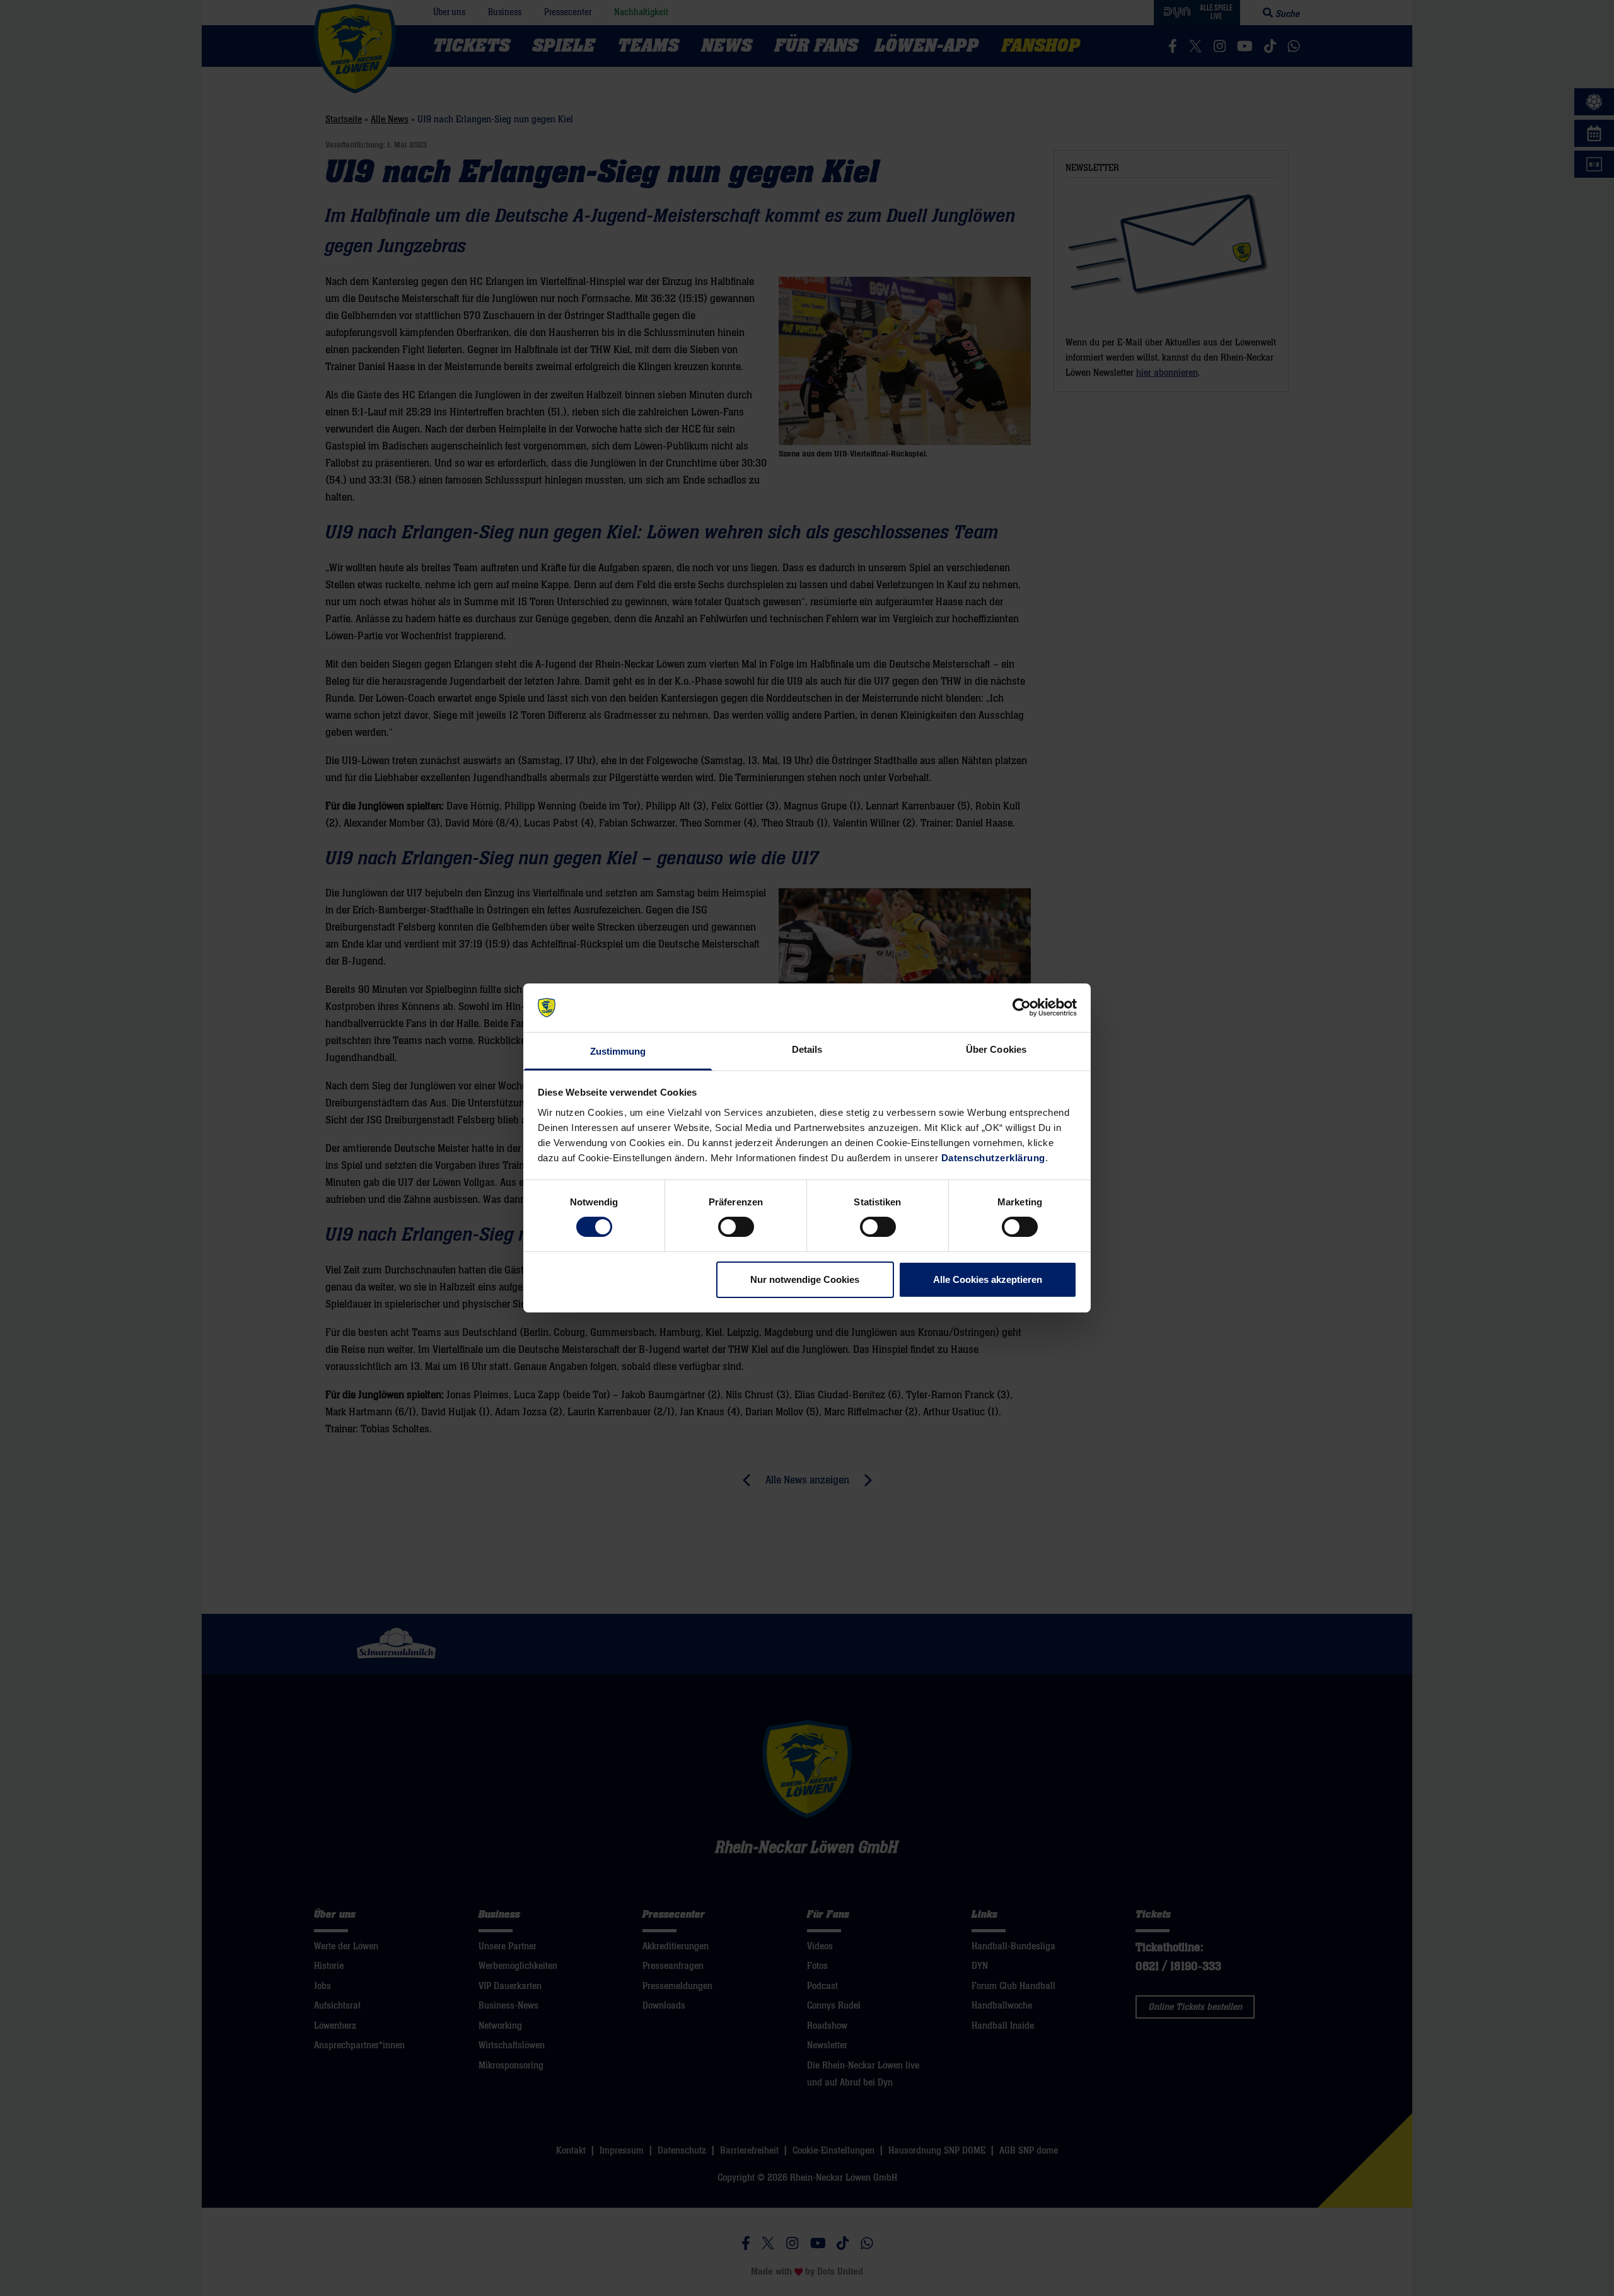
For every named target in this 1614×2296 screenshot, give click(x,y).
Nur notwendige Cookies (805, 1279)
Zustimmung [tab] (618, 1051)
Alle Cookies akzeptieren (988, 1279)
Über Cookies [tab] (996, 1049)
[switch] (736, 1227)
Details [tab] (807, 1049)
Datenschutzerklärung (993, 1158)
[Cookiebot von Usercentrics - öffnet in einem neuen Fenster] (1022, 1007)
